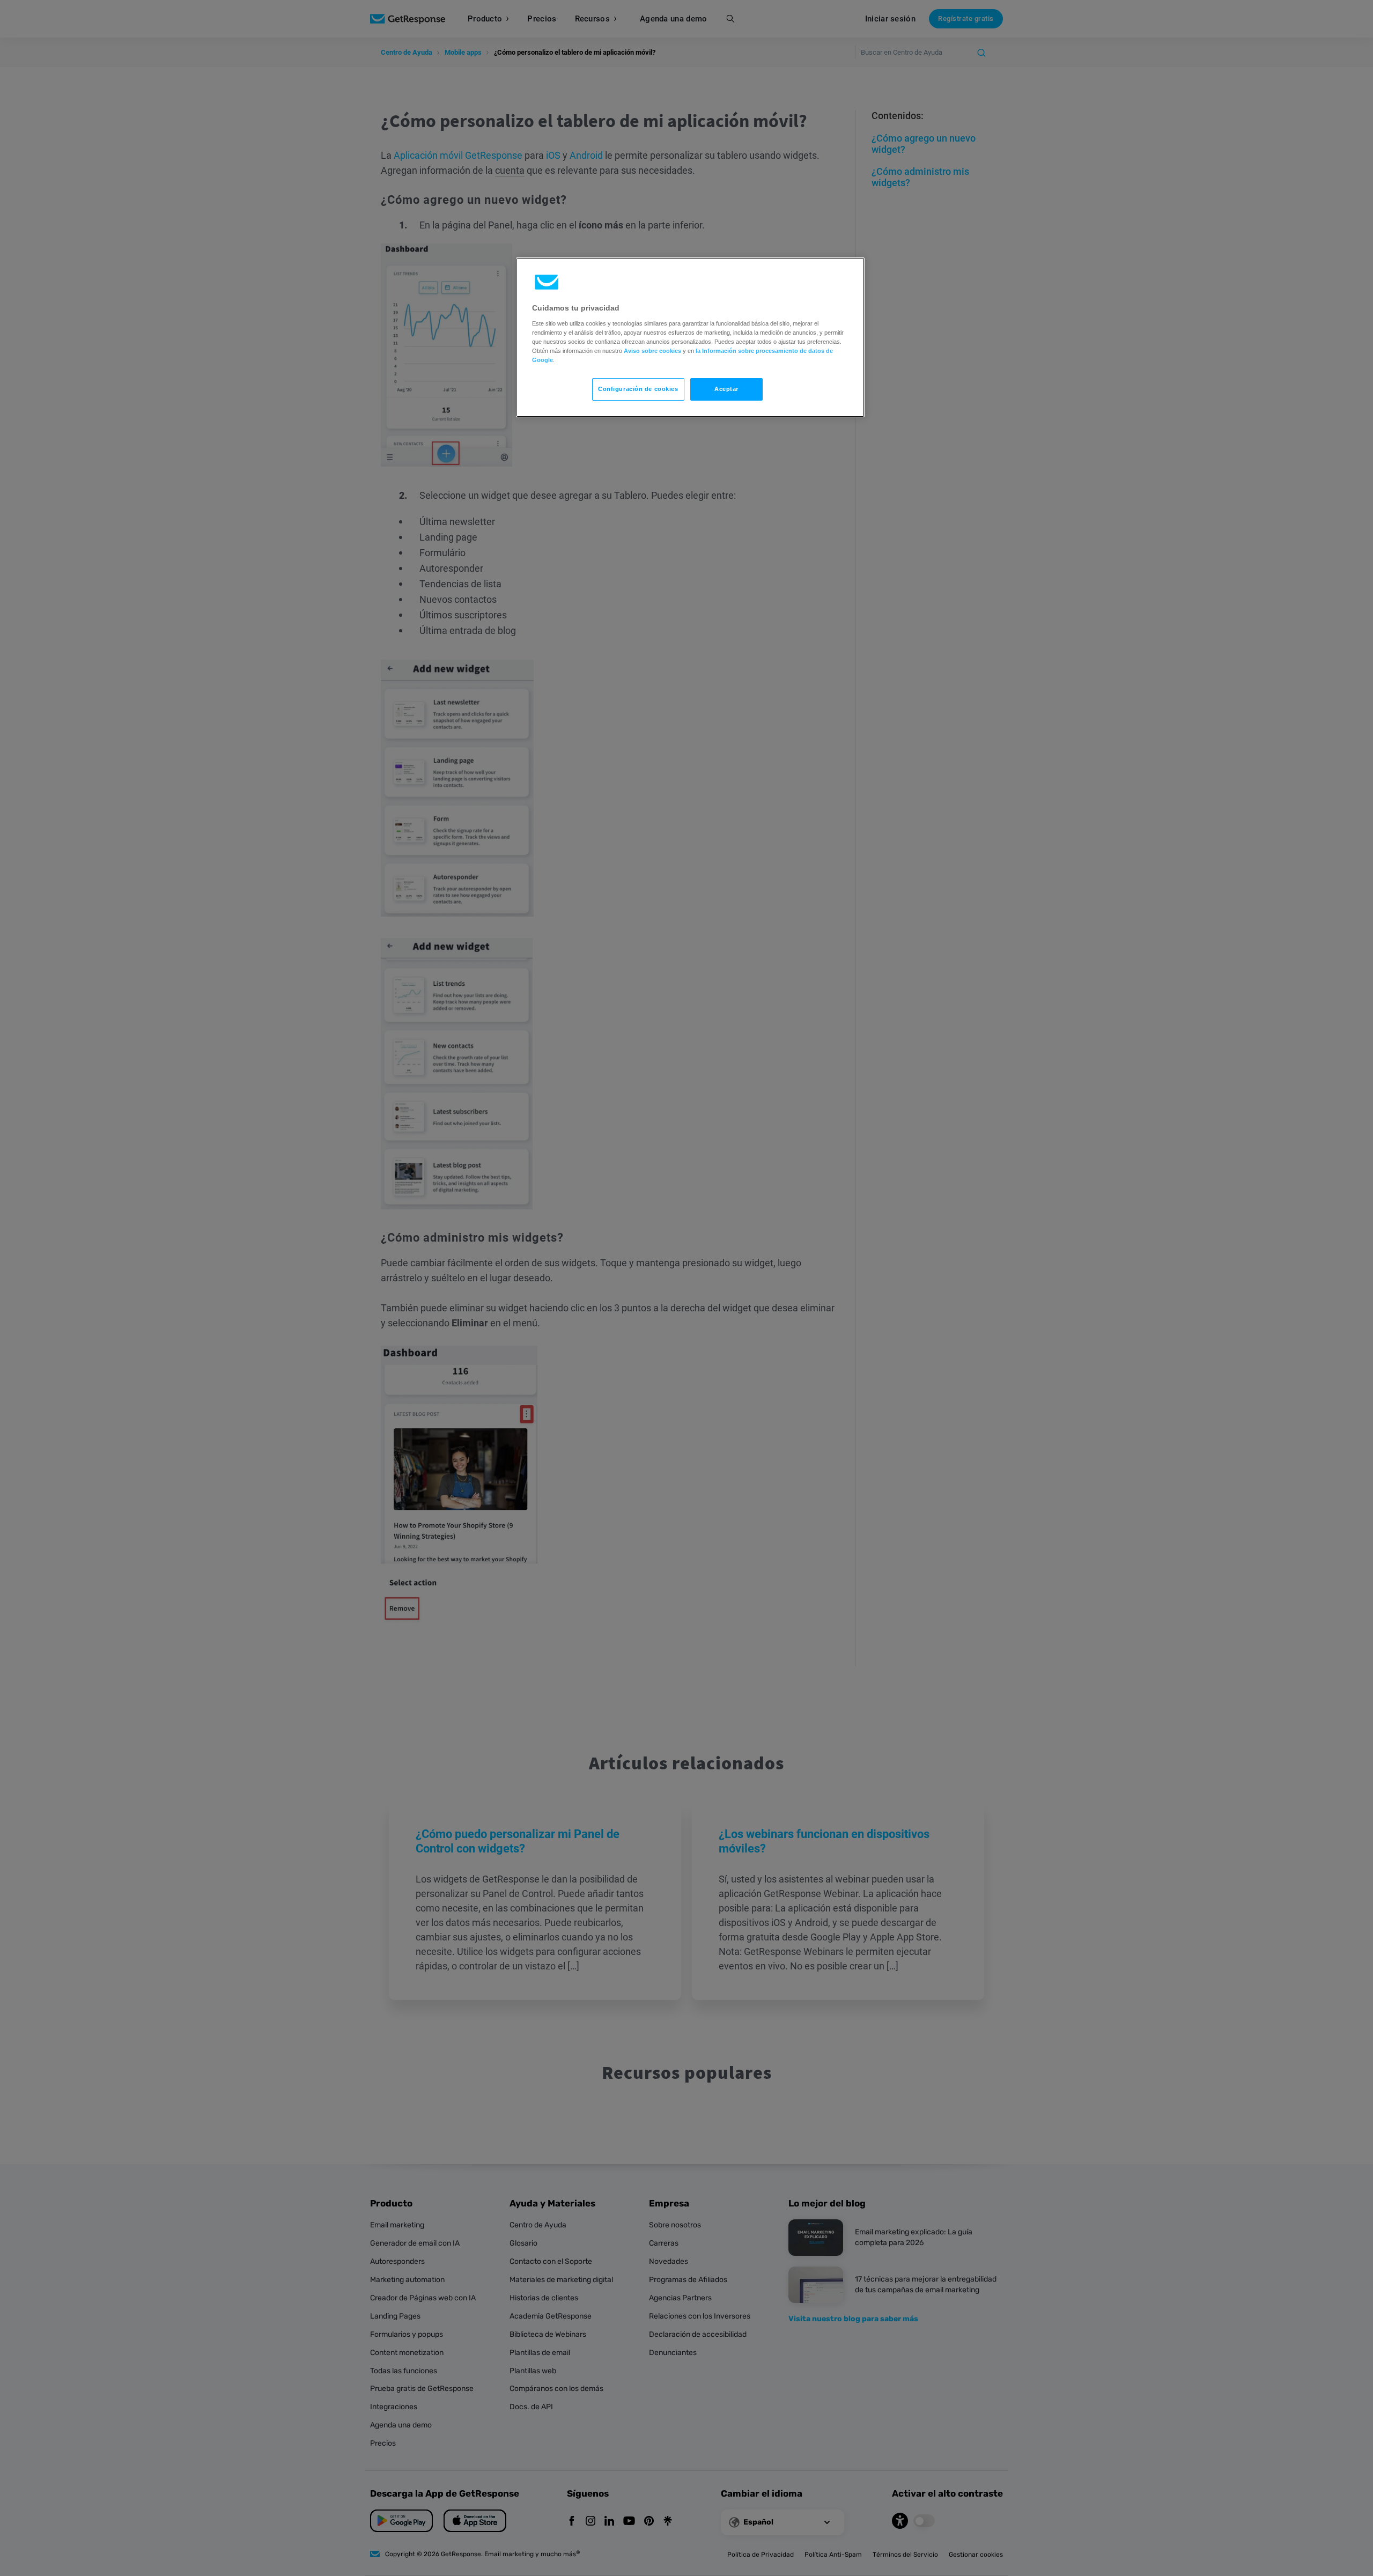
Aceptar (726, 389)
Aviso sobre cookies (652, 351)
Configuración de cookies (638, 389)
